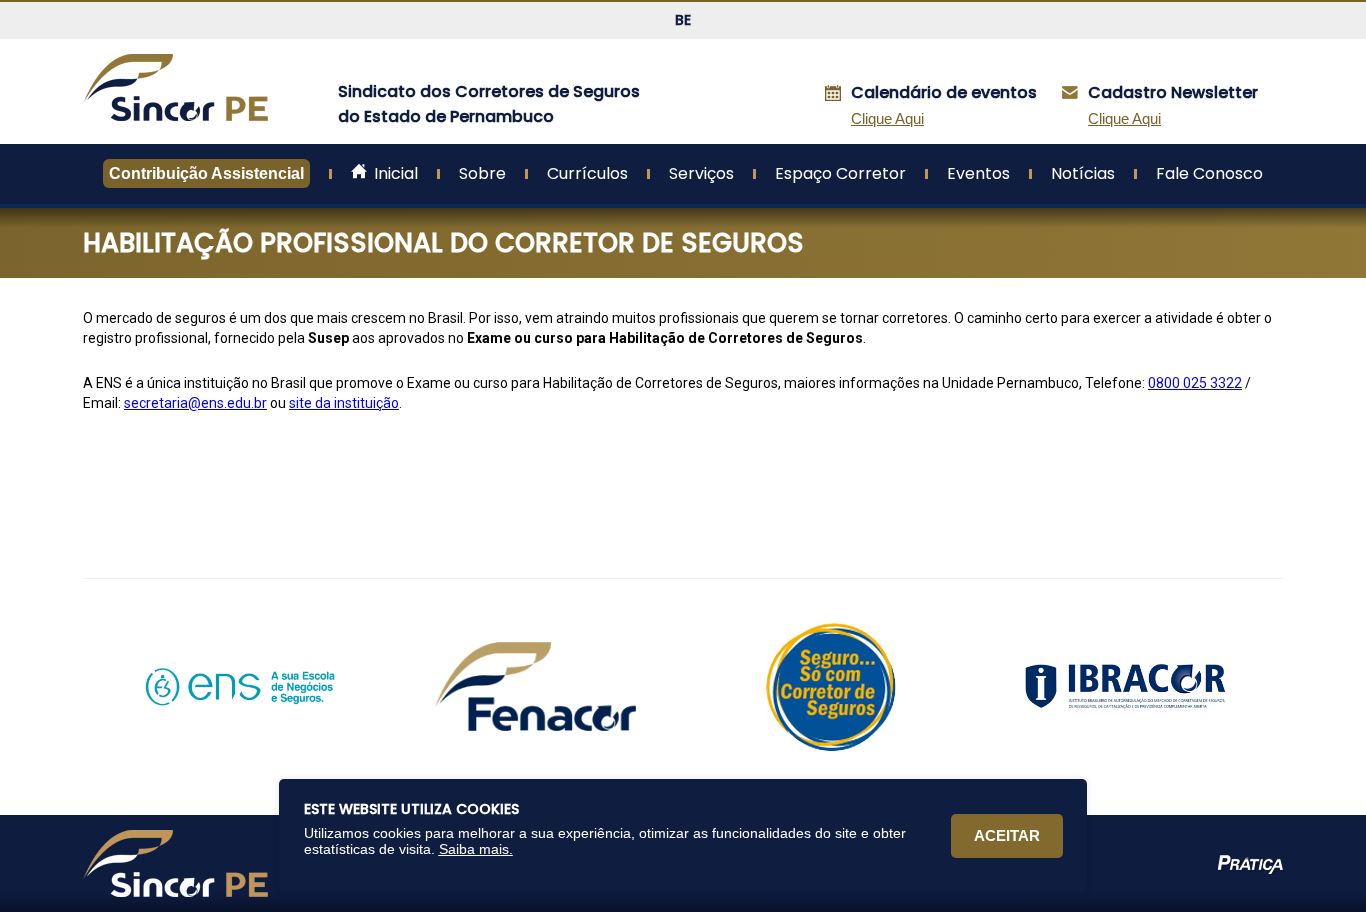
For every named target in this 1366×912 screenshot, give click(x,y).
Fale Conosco (1209, 173)
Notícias (1083, 173)
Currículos (587, 173)
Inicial (394, 173)
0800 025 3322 (1195, 383)
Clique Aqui (1124, 118)
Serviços (701, 173)
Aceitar (1007, 835)
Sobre (482, 173)
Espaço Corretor (840, 173)
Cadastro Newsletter (1175, 92)
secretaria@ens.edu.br (195, 403)
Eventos (978, 173)
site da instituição (344, 403)
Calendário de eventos (946, 92)
